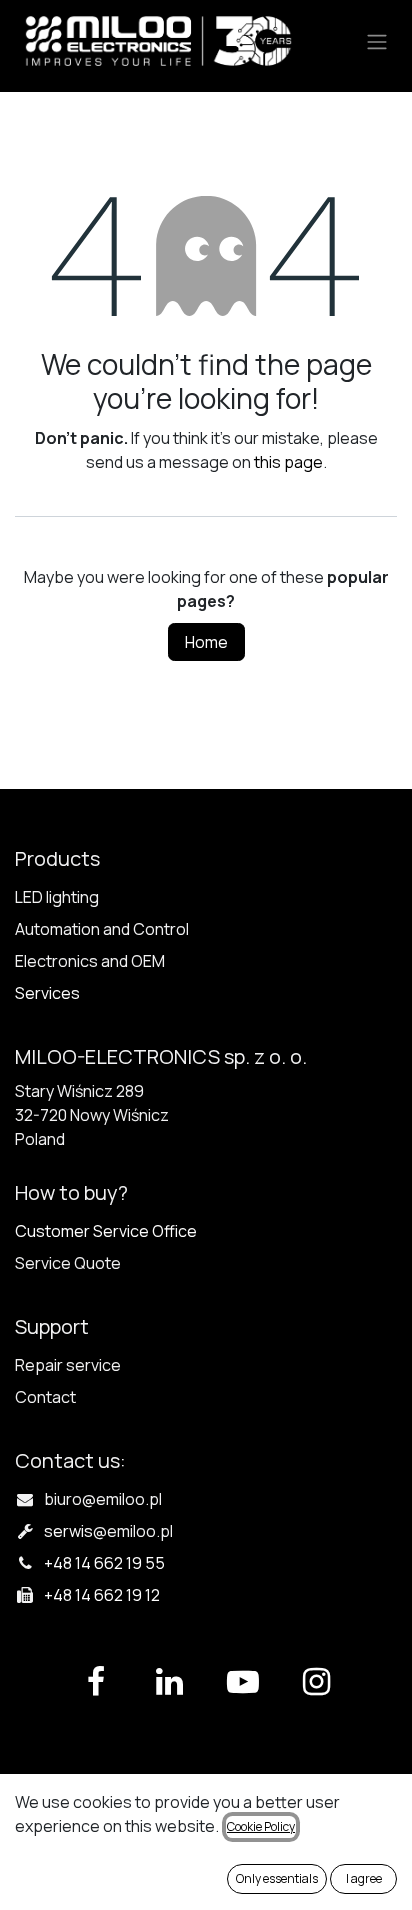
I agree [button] (364, 1878)
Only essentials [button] (277, 1878)
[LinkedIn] (169, 1682)
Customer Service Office (106, 1231)
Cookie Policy (261, 1826)
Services (47, 993)
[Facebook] (96, 1682)
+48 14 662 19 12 (102, 1595)
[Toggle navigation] (377, 41)
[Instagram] (316, 1682)
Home (206, 642)
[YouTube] (243, 1682)
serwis (108, 1531)
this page (288, 462)
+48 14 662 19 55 (104, 1563)
